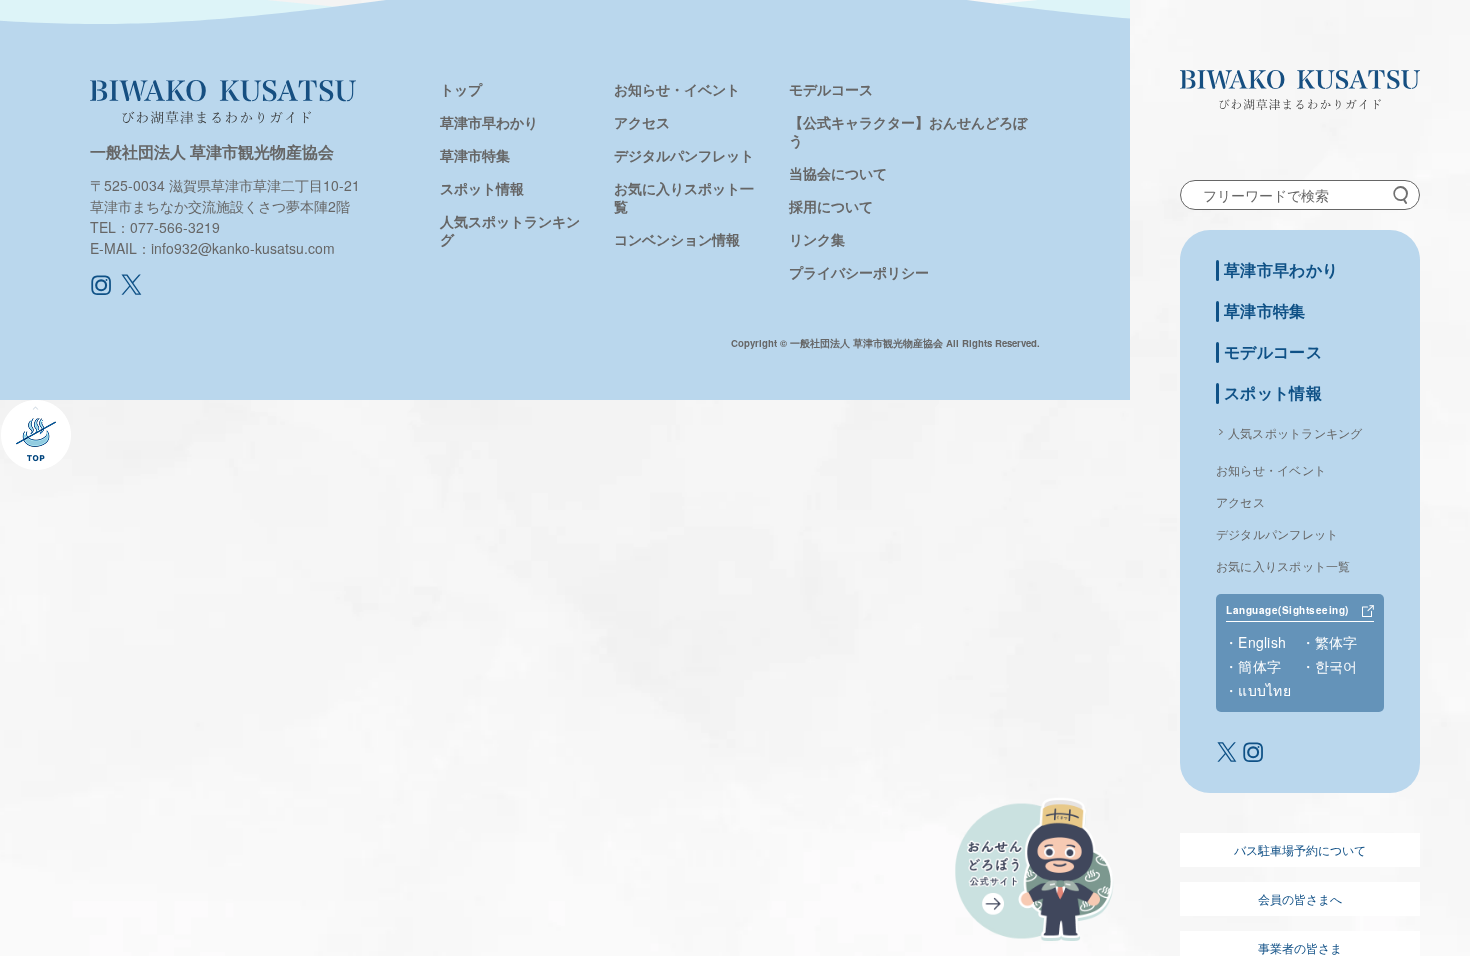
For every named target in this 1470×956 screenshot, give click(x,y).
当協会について (838, 173)
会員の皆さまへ (1300, 898)
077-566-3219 (175, 227)
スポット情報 (1273, 393)
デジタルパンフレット (1277, 533)
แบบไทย (1264, 690)
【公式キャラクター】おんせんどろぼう (908, 131)
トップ (461, 89)
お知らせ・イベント (1271, 469)
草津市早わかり (1281, 270)
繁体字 (1336, 642)
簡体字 (1259, 666)
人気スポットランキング (1295, 432)
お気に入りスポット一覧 (1283, 565)
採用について (831, 206)
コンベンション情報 (677, 239)
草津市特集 (1265, 311)
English (1262, 642)
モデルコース (1273, 352)
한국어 (1336, 666)
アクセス (1240, 501)
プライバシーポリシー (859, 272)
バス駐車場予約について (1300, 849)
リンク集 (817, 239)
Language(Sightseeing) (1287, 610)
